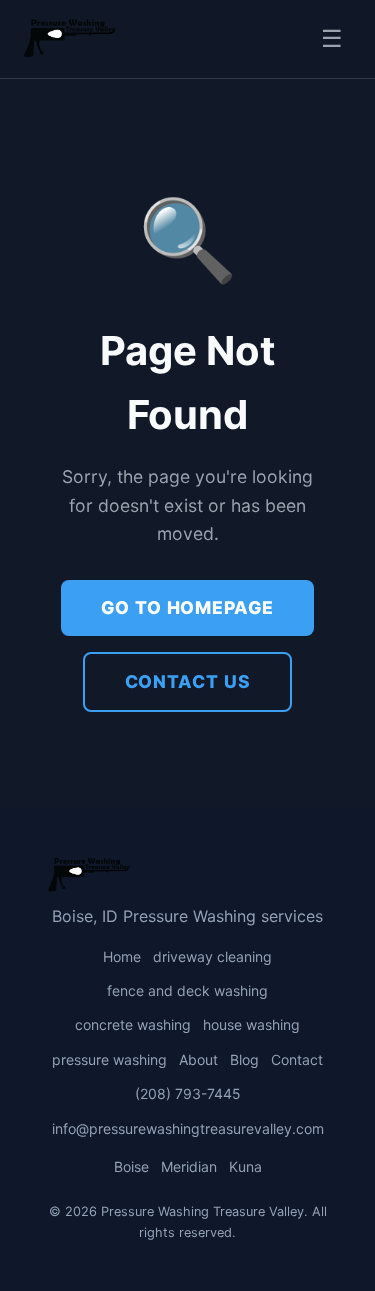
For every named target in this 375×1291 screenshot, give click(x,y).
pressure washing (109, 1059)
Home (122, 956)
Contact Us (188, 681)
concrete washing (133, 1024)
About (198, 1059)
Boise (131, 1166)
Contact (297, 1059)
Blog (244, 1059)
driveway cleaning (212, 956)
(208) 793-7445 (188, 1093)
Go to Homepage (187, 607)
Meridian (189, 1166)
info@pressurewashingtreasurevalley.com (188, 1128)
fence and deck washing (187, 990)
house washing (251, 1024)
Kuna (245, 1166)
